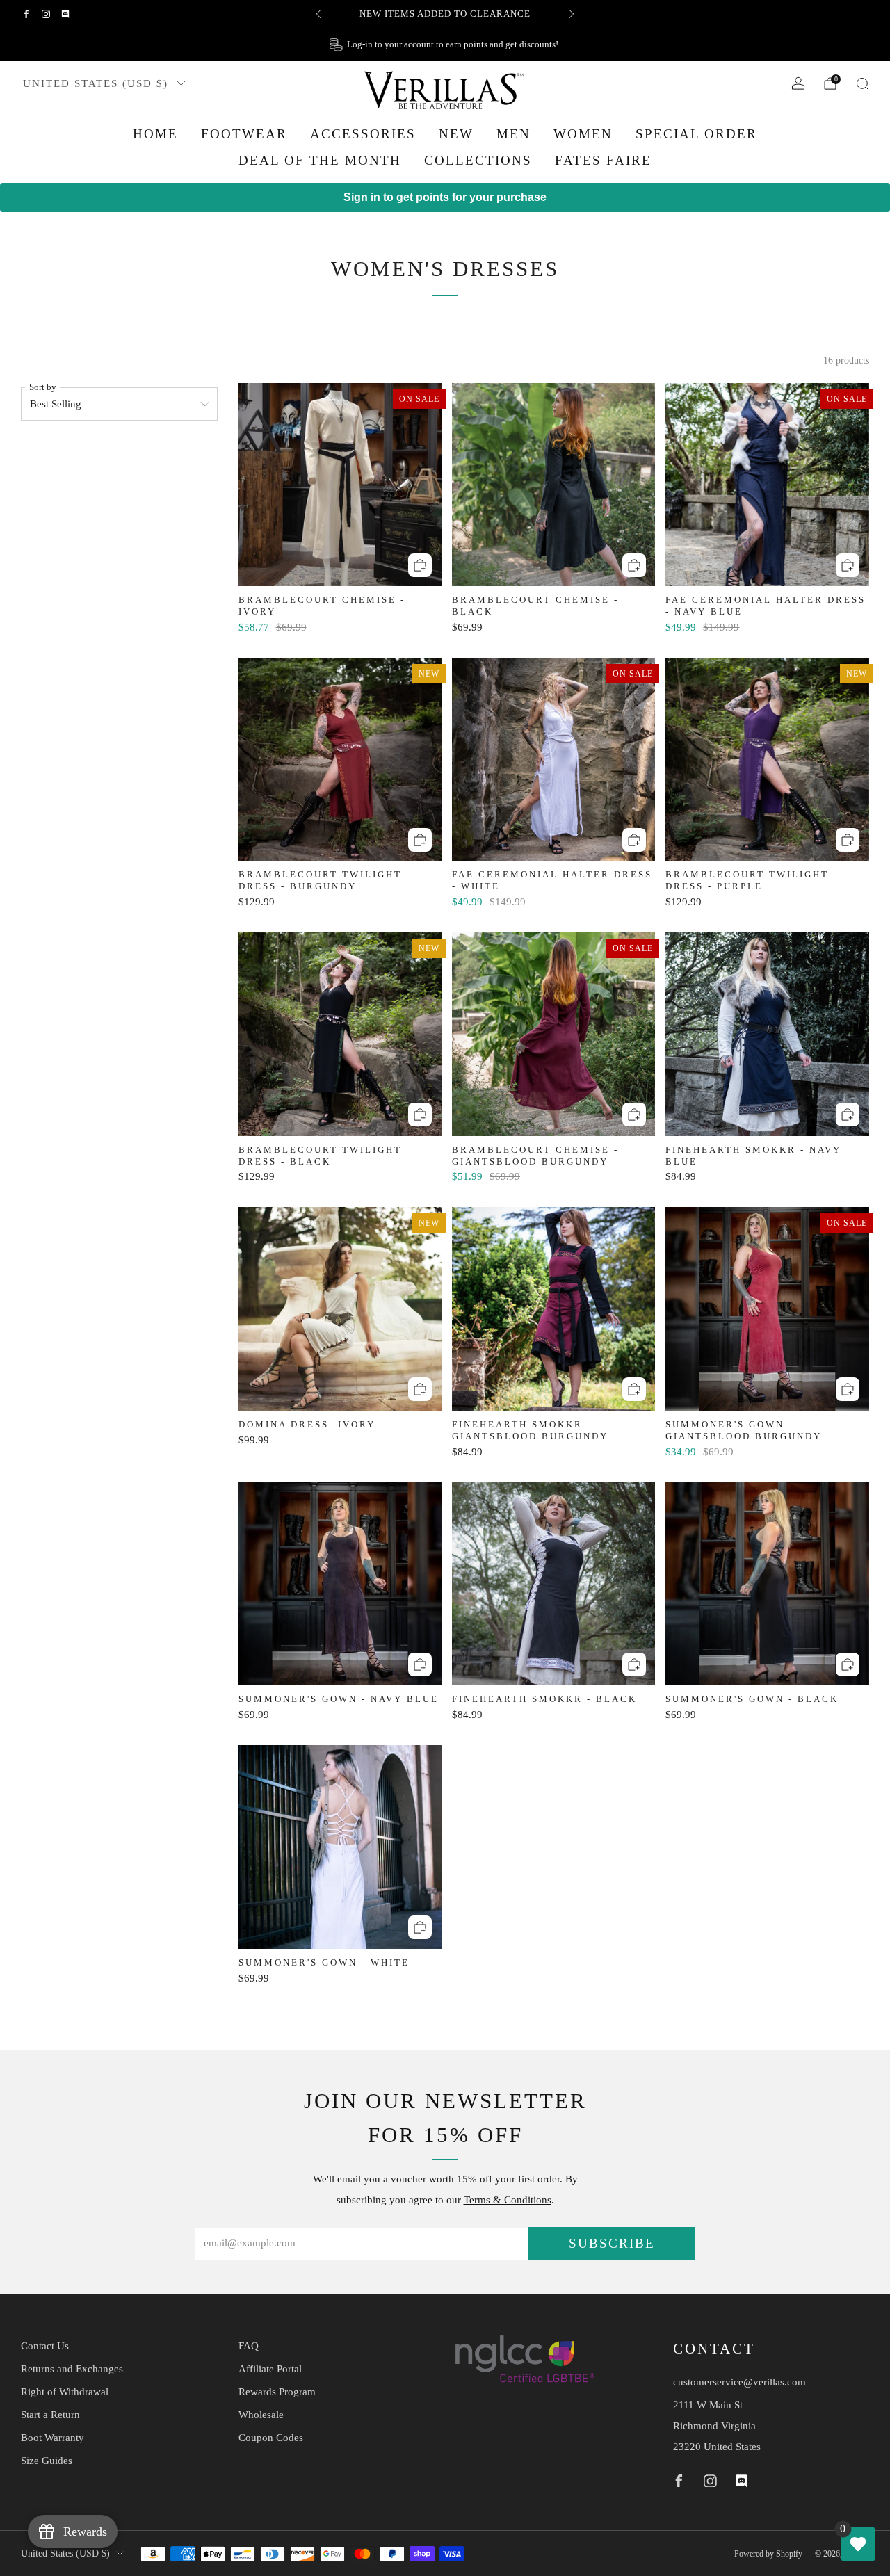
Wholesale (261, 2415)
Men (513, 134)
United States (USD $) (96, 83)
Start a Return (50, 2415)
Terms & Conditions (508, 2200)
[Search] (862, 83)
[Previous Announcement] (318, 14)
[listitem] (445, 14)
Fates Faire (603, 160)
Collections (478, 160)
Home (155, 134)
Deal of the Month (320, 160)
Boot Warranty (52, 2438)
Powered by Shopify (768, 2554)
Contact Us (45, 2346)
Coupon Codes (271, 2438)
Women (583, 134)
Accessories (363, 134)
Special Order (696, 134)
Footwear (244, 134)
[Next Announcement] (572, 14)
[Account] (798, 83)
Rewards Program (277, 2392)
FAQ (249, 2346)
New (456, 134)
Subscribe (612, 2243)
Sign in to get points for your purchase (445, 197)
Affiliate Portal (270, 2369)
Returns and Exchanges (72, 2369)
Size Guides (47, 2461)
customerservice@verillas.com (739, 2382)
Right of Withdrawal (65, 2392)
